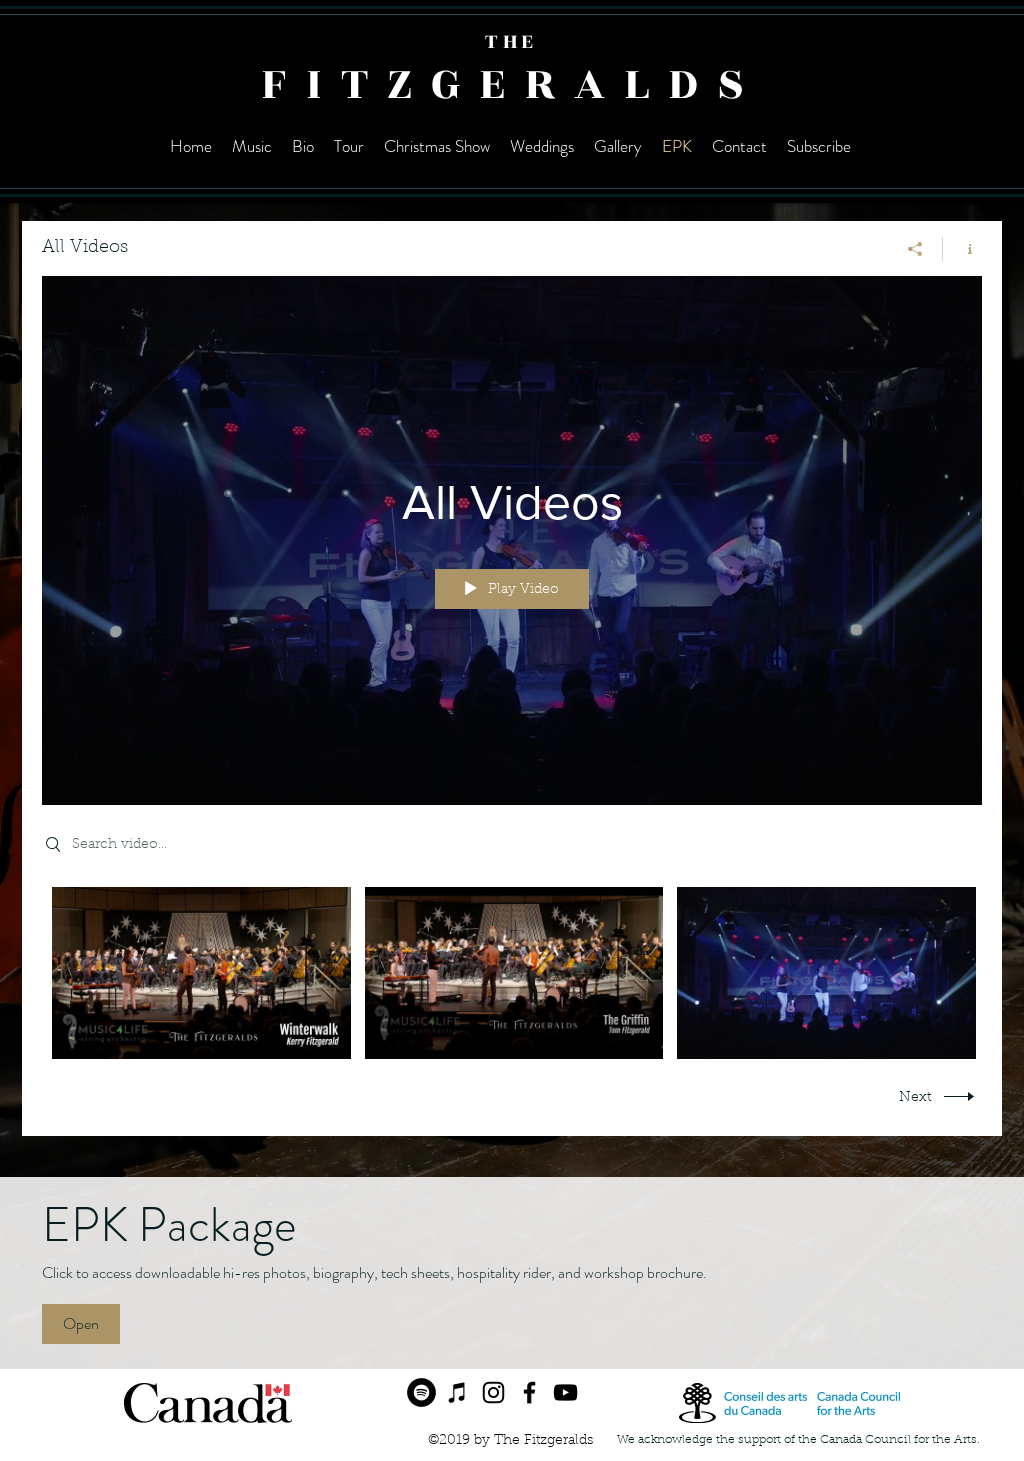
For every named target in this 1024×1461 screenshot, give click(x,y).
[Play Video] (201, 973)
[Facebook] (529, 1392)
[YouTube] (565, 1392)
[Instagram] (493, 1392)
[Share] (915, 249)
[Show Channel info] (962, 249)
